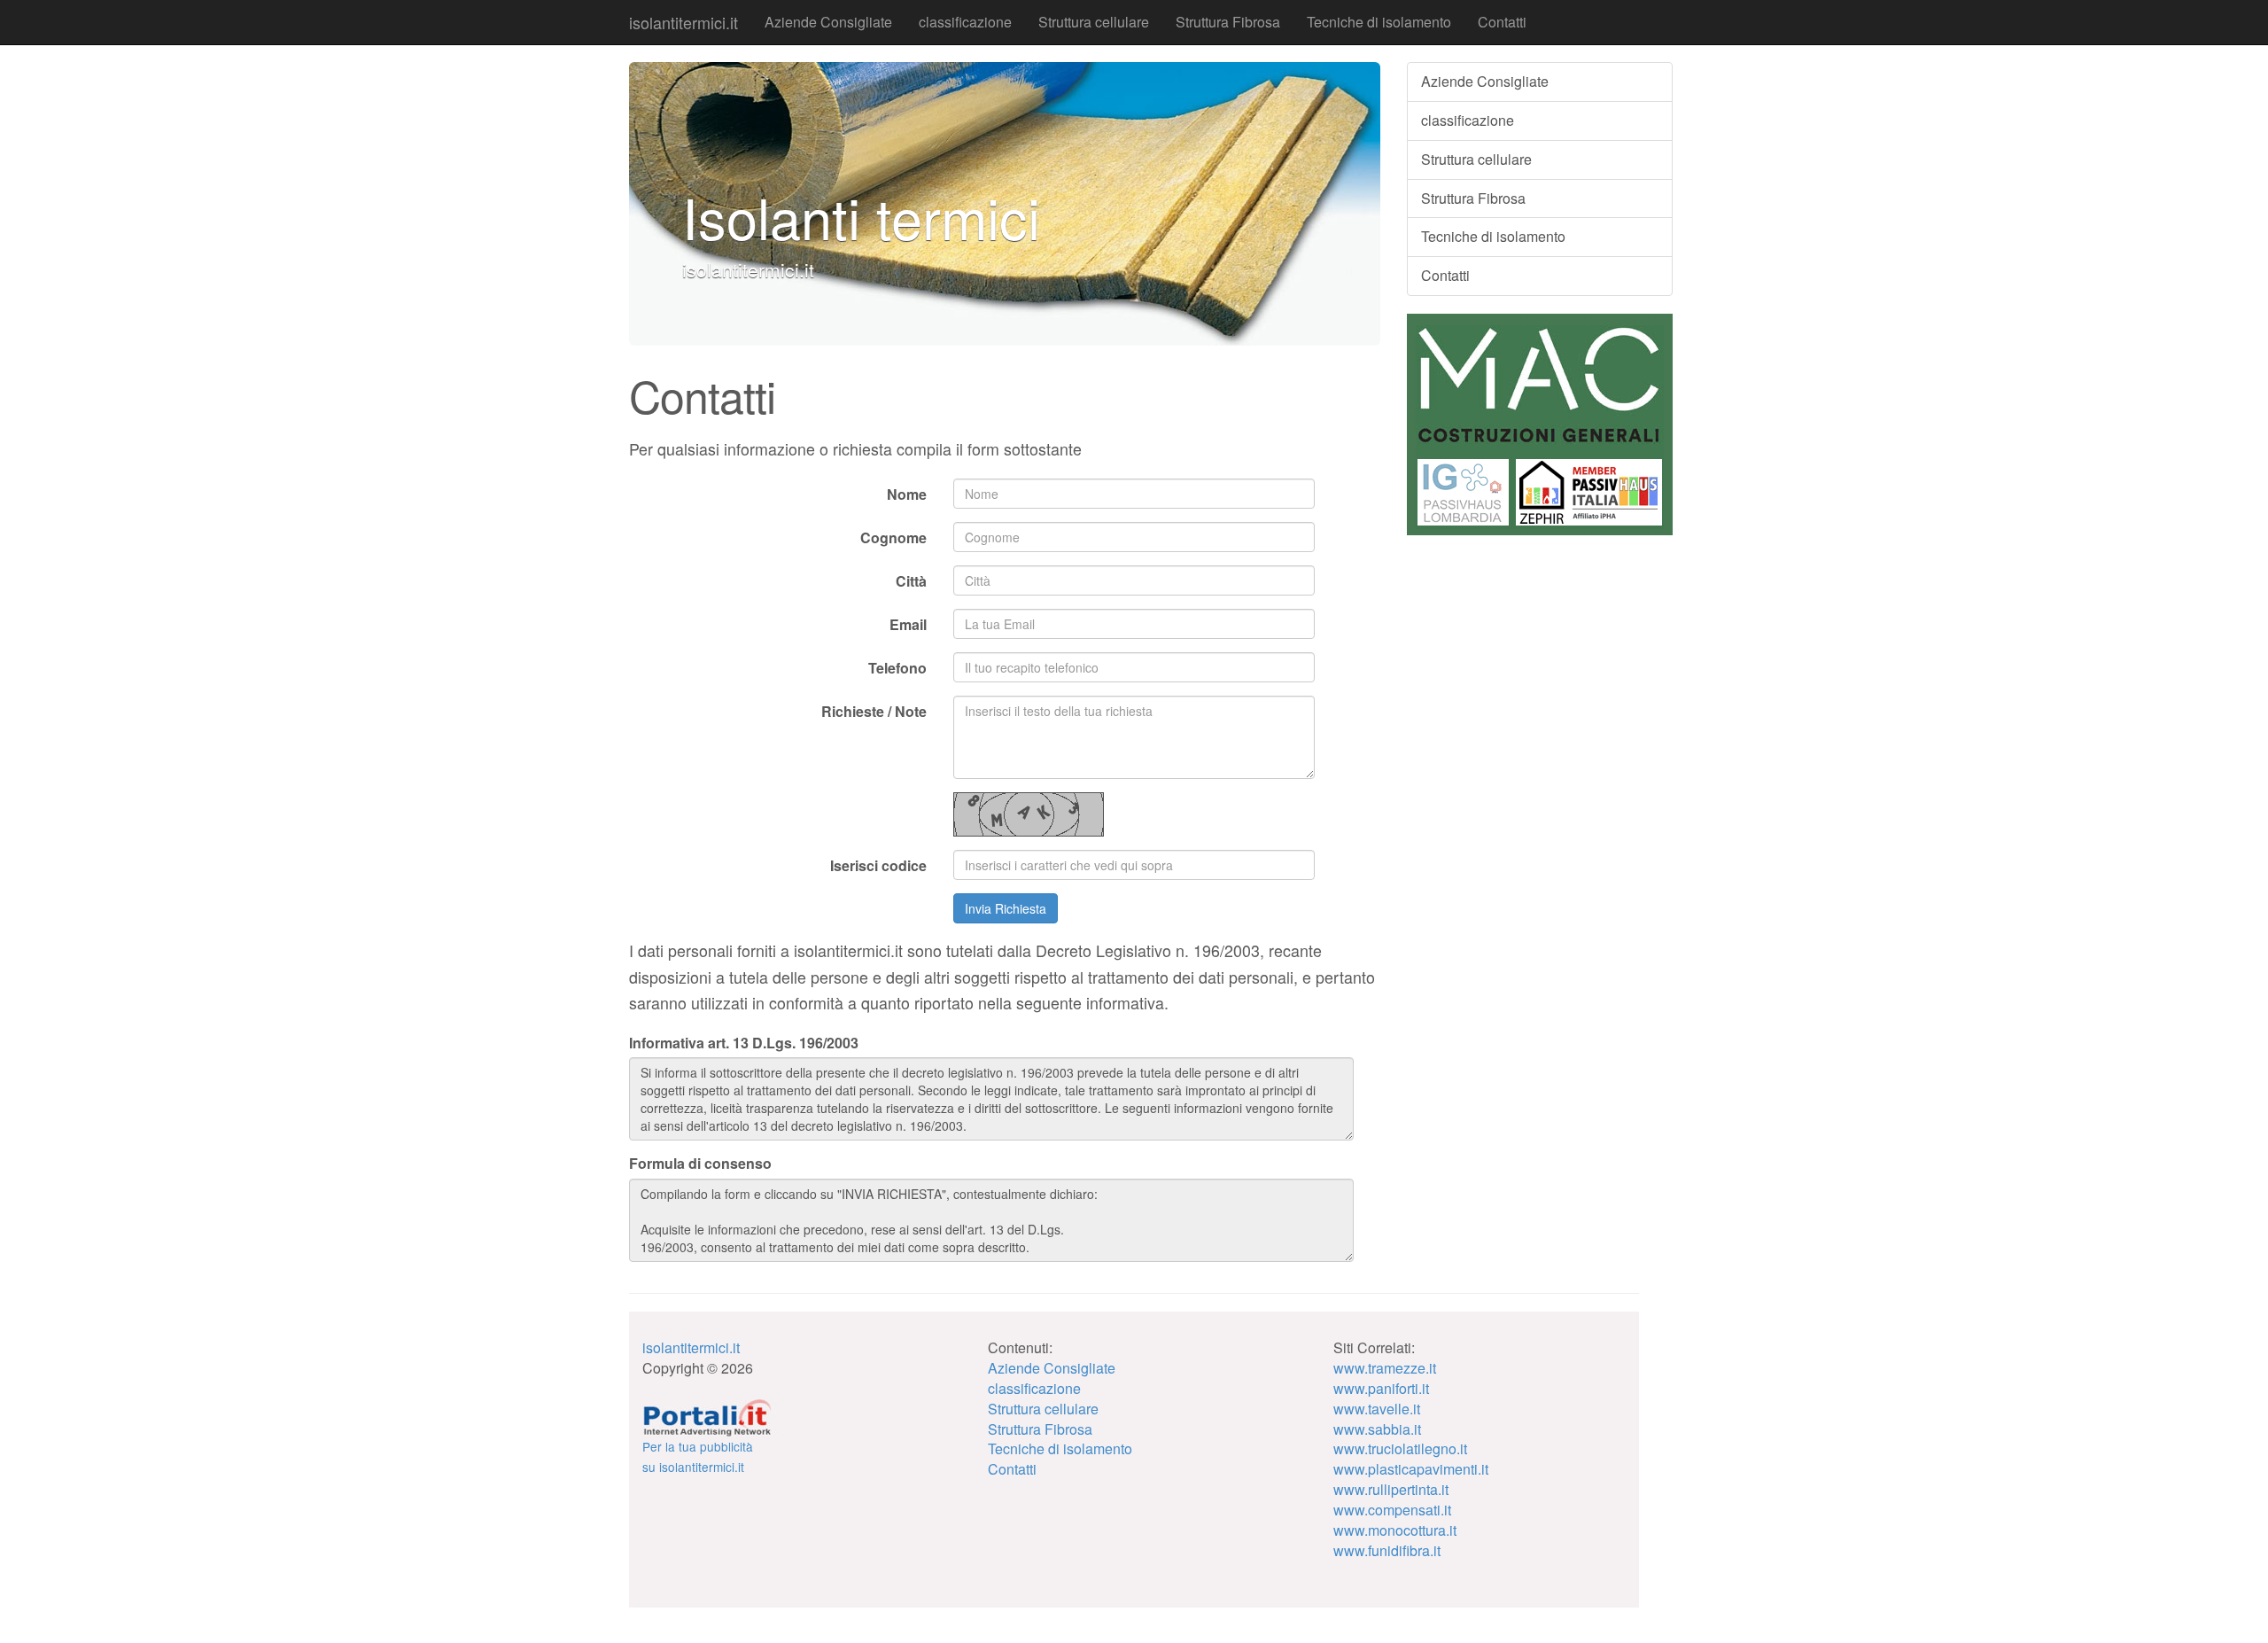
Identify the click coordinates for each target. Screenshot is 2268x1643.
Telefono (897, 668)
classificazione (965, 22)
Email (908, 624)
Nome (907, 494)
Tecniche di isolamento (1379, 22)
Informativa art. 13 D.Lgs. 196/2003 (744, 1043)
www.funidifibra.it (1387, 1550)
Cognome (893, 537)
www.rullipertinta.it (1391, 1489)
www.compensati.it (1392, 1510)
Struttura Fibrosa (1228, 22)
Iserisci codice (878, 865)
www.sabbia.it (1377, 1429)
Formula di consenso (700, 1164)
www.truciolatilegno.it (1400, 1448)
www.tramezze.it (1385, 1368)
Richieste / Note (874, 711)
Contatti (1502, 22)
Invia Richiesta (1006, 908)
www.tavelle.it (1377, 1409)
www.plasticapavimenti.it (1411, 1469)
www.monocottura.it (1395, 1530)
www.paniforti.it (1381, 1388)
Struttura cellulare (1094, 22)
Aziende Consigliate (828, 22)
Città (911, 581)
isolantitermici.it (684, 22)
